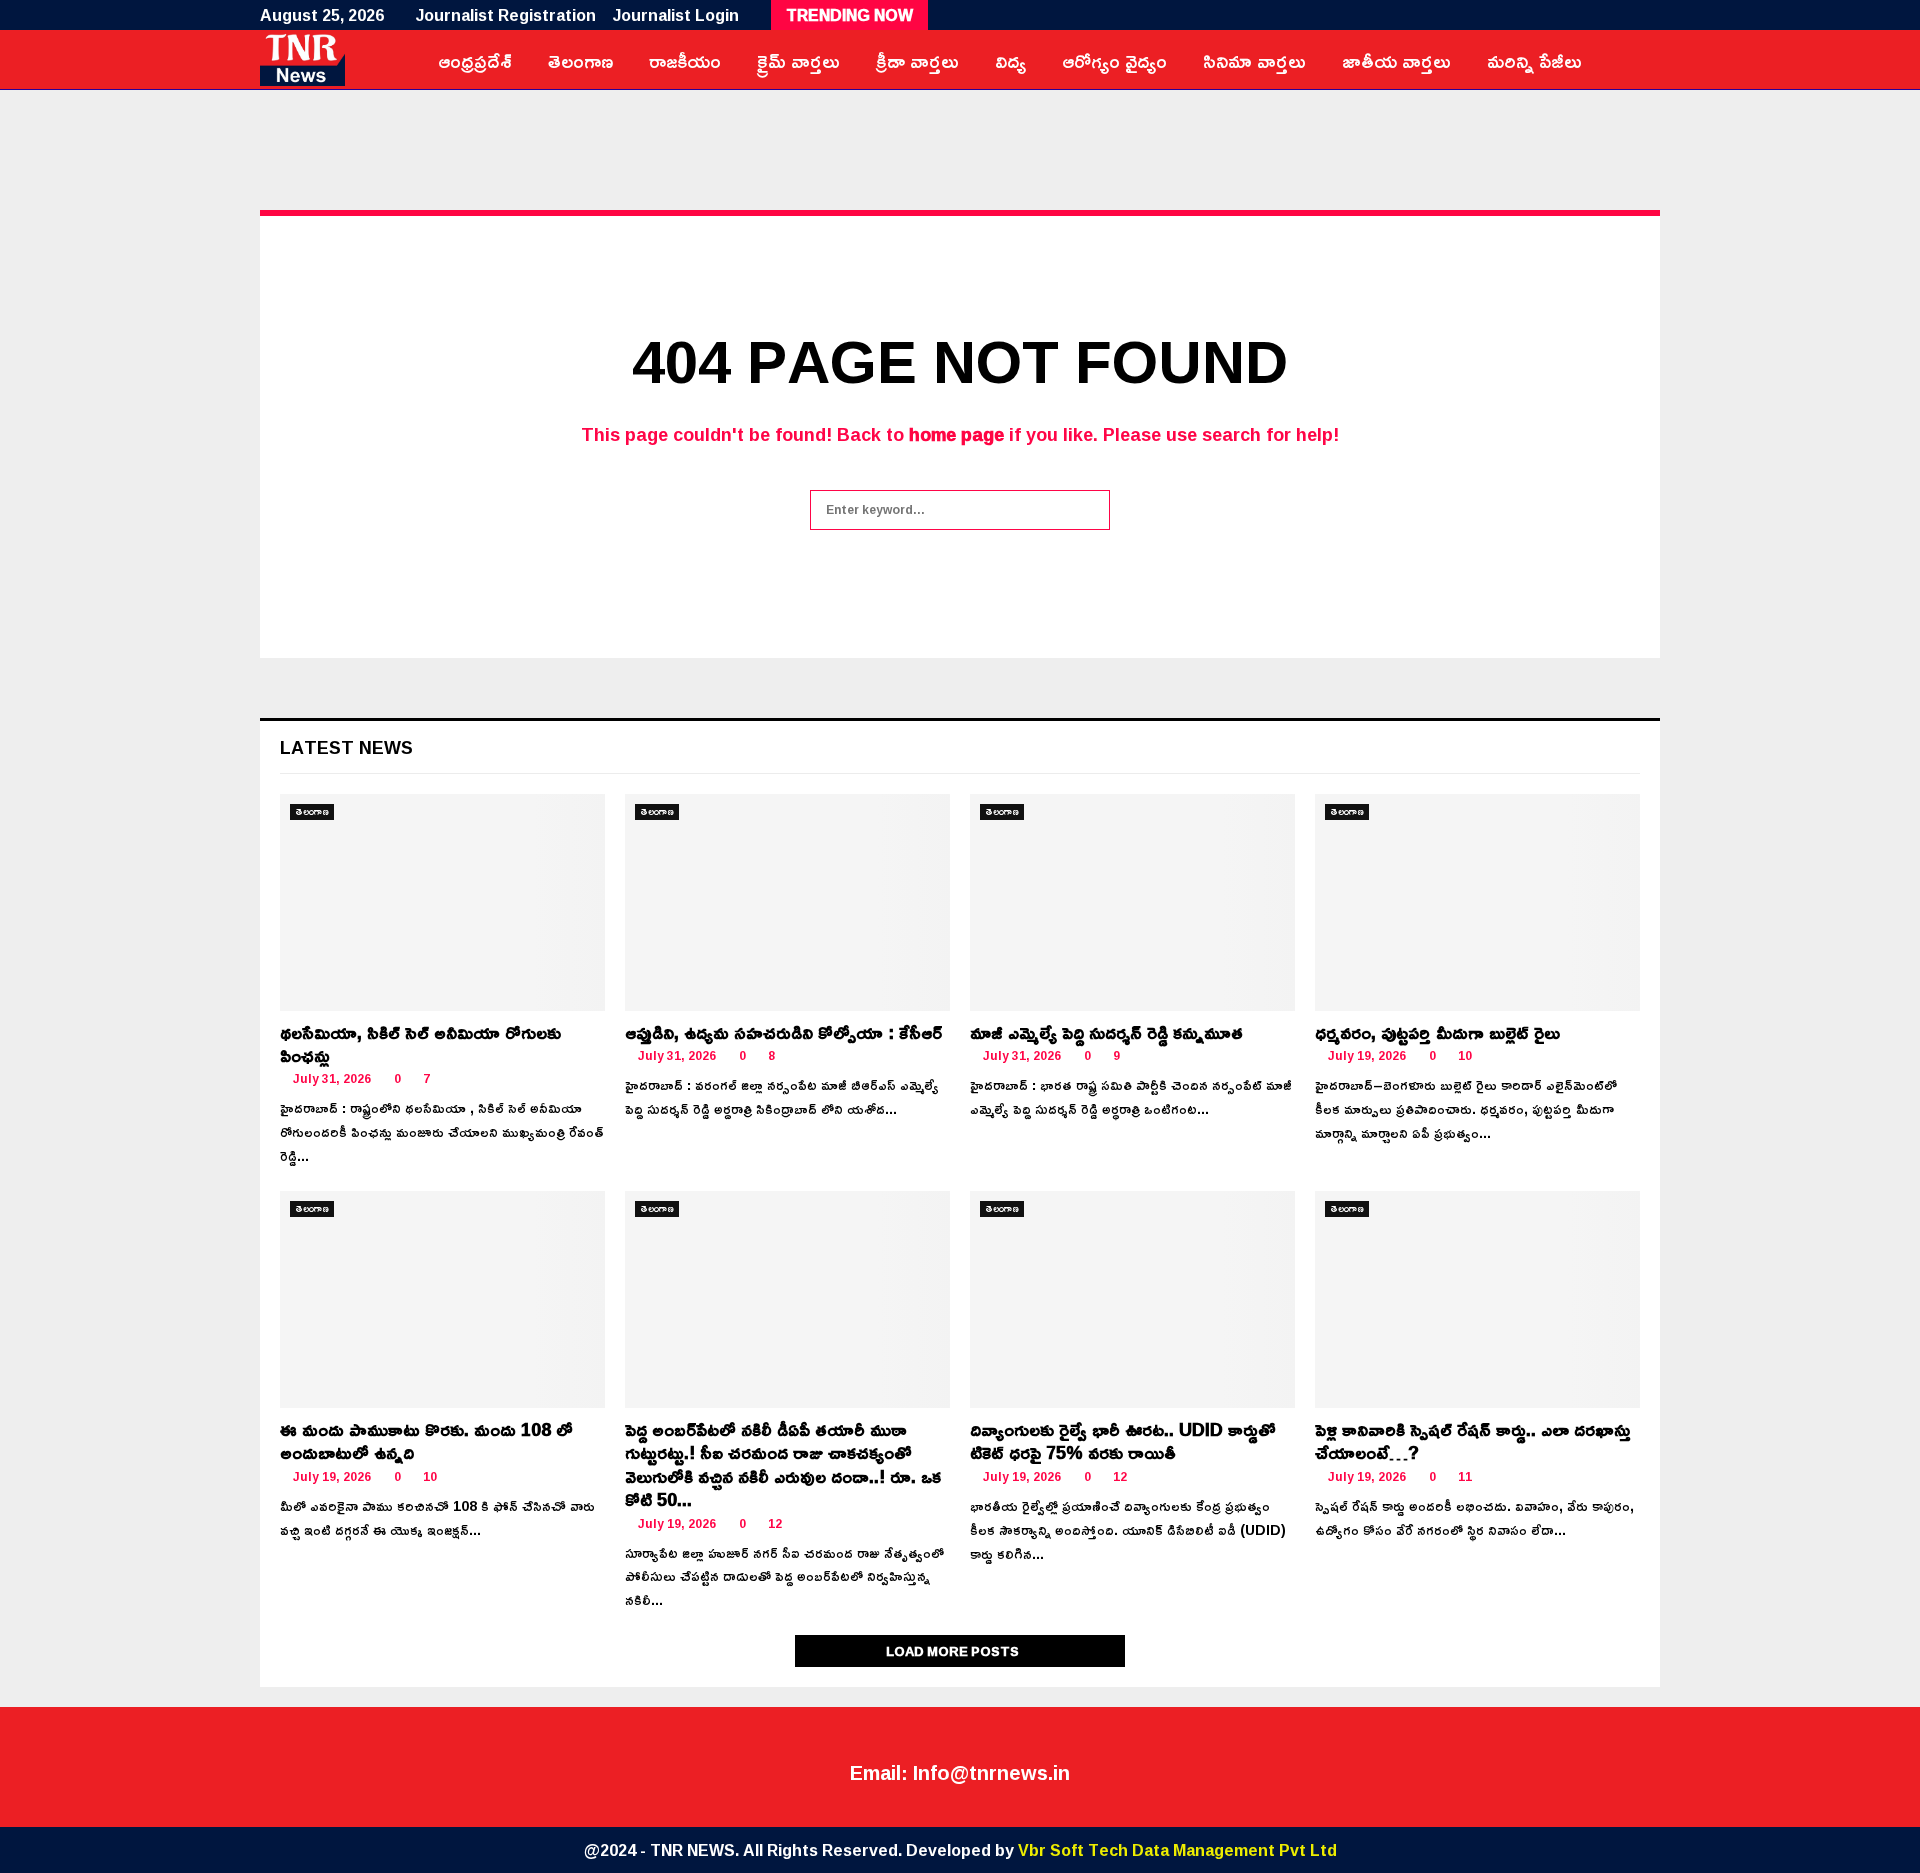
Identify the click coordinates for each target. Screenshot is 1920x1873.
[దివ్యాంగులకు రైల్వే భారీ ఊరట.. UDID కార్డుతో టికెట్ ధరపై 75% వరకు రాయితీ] (1132, 1299)
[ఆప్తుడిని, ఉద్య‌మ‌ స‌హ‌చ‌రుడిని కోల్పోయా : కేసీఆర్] (787, 902)
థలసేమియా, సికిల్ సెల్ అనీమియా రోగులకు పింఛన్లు (420, 1043)
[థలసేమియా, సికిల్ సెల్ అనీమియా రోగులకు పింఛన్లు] (442, 902)
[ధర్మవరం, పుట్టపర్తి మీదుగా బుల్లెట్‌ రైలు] (1477, 902)
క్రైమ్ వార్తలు (798, 60)
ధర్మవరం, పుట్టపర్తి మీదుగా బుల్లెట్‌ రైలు (1437, 1032)
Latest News (346, 747)
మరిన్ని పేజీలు (1534, 60)
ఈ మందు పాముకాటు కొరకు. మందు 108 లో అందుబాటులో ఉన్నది (426, 1440)
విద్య (1010, 60)
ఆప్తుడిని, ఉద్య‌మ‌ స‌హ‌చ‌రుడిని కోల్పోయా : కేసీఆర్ (783, 1032)
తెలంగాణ (580, 60)
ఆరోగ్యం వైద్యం (1114, 60)
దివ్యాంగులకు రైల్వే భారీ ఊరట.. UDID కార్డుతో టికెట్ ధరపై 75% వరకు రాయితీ (1123, 1440)
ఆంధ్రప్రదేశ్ (475, 60)
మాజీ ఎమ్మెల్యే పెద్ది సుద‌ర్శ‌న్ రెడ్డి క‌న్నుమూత (1106, 1032)
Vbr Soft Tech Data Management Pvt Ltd (1177, 1850)
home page (956, 434)
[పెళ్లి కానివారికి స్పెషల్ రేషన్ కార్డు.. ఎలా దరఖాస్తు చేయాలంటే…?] (1477, 1299)
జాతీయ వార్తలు (1396, 60)
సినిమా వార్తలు (1254, 60)
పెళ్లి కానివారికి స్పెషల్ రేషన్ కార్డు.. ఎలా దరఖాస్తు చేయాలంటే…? (1473, 1440)
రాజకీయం (685, 60)
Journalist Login (676, 15)
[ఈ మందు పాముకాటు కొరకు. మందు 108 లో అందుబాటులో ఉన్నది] (442, 1299)
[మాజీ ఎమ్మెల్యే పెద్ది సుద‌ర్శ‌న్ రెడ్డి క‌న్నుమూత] (1132, 902)
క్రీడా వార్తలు (917, 60)
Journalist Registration (506, 15)
